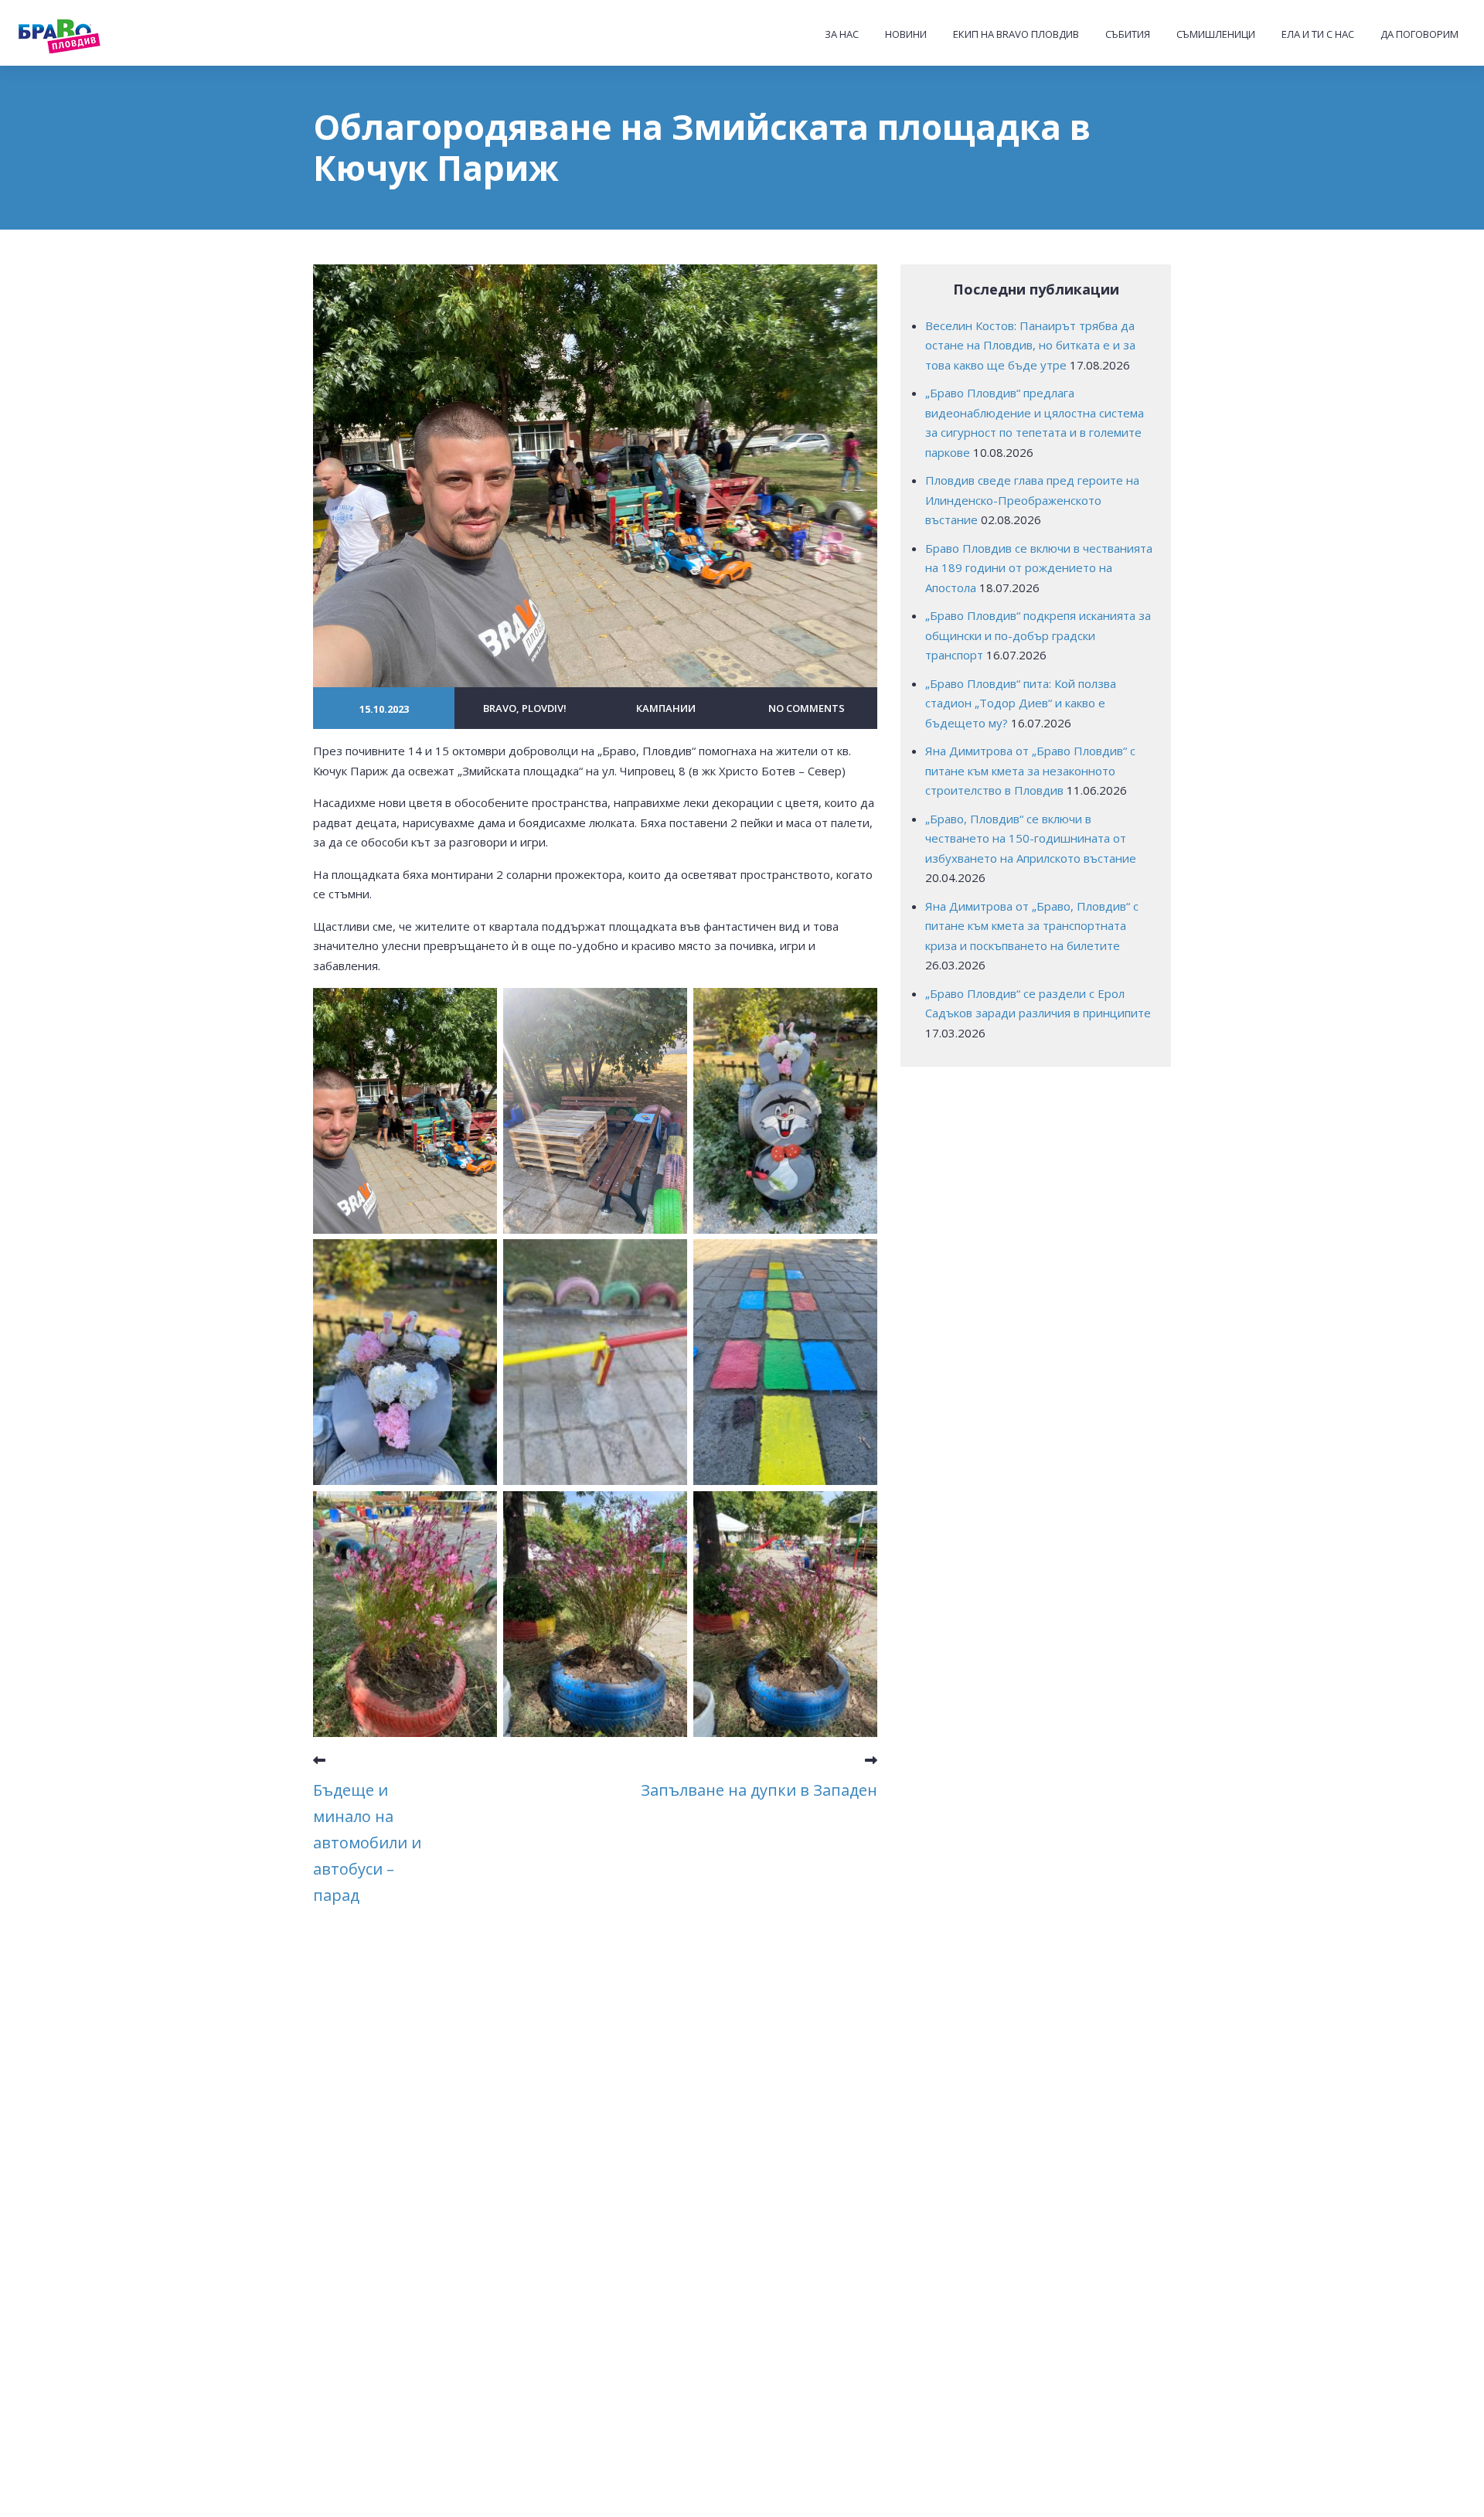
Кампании (666, 708)
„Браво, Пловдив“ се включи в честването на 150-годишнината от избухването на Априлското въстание (1031, 838)
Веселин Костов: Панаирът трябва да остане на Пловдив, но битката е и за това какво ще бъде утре (1030, 345)
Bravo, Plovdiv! (525, 708)
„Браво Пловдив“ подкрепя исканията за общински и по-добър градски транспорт (1038, 635)
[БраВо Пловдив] (90, 34)
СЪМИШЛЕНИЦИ (1216, 34)
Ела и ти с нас (1318, 34)
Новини (906, 34)
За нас (842, 34)
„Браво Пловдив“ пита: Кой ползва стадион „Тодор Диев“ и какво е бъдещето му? (1021, 703)
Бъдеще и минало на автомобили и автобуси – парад (367, 1843)
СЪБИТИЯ (1128, 34)
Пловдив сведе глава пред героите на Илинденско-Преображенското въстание (1032, 500)
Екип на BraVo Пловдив (1016, 34)
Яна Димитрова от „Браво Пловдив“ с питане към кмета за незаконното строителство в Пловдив (1030, 770)
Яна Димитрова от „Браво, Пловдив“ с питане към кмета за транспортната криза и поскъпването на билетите (1032, 926)
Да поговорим (1419, 34)
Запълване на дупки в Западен (759, 1790)
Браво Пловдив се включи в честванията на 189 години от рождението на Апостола (1039, 568)
